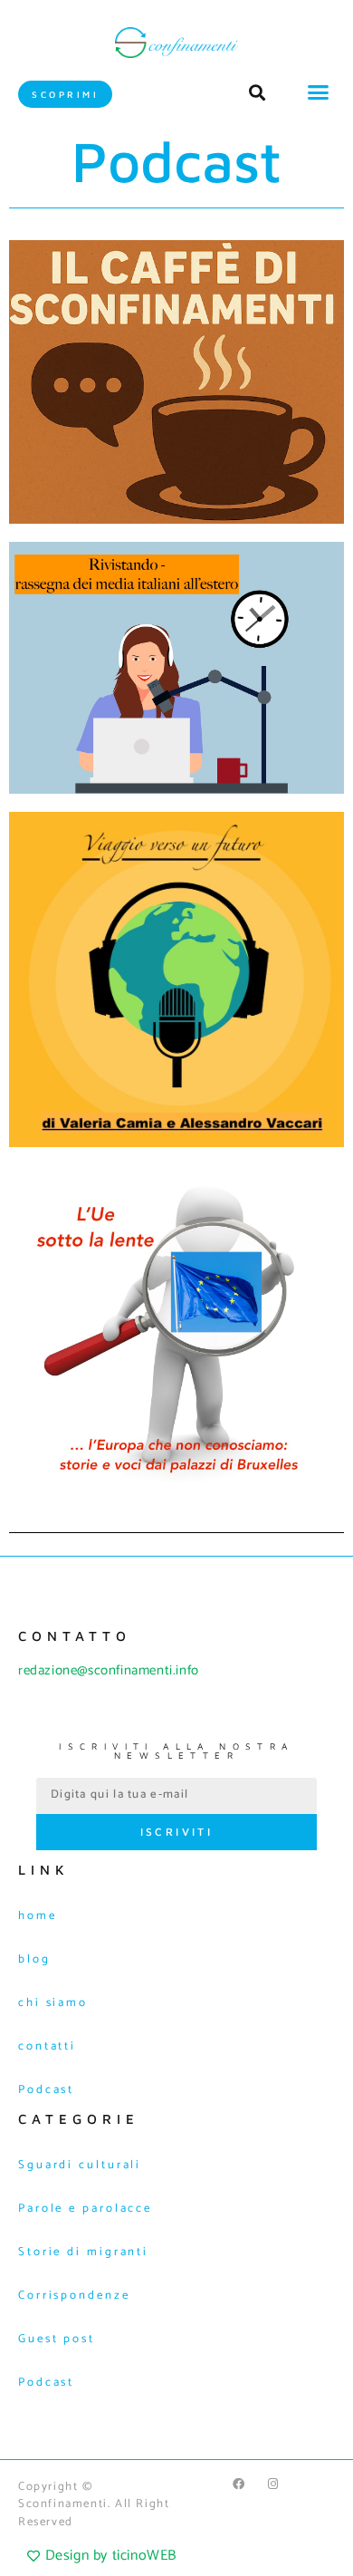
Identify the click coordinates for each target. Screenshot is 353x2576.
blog (34, 1959)
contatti (47, 2046)
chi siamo (53, 2003)
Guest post (57, 2339)
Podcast (46, 2090)
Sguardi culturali (80, 2165)
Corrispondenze (74, 2296)
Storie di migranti (83, 2252)
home (38, 1916)
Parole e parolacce (85, 2209)
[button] (319, 92)
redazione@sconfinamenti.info (109, 1670)
